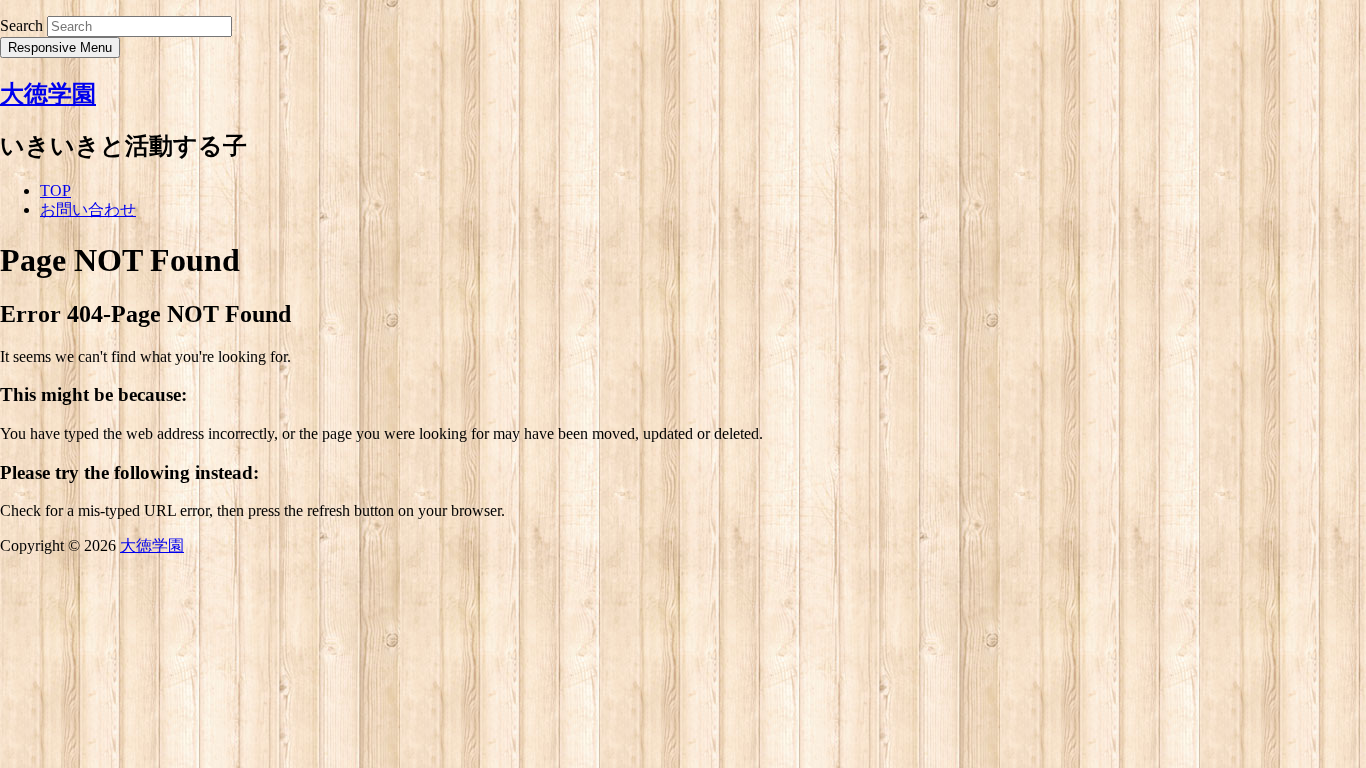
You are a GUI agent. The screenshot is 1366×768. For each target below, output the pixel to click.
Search (21, 25)
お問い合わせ (88, 209)
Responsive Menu (60, 47)
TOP (55, 190)
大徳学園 (48, 94)
